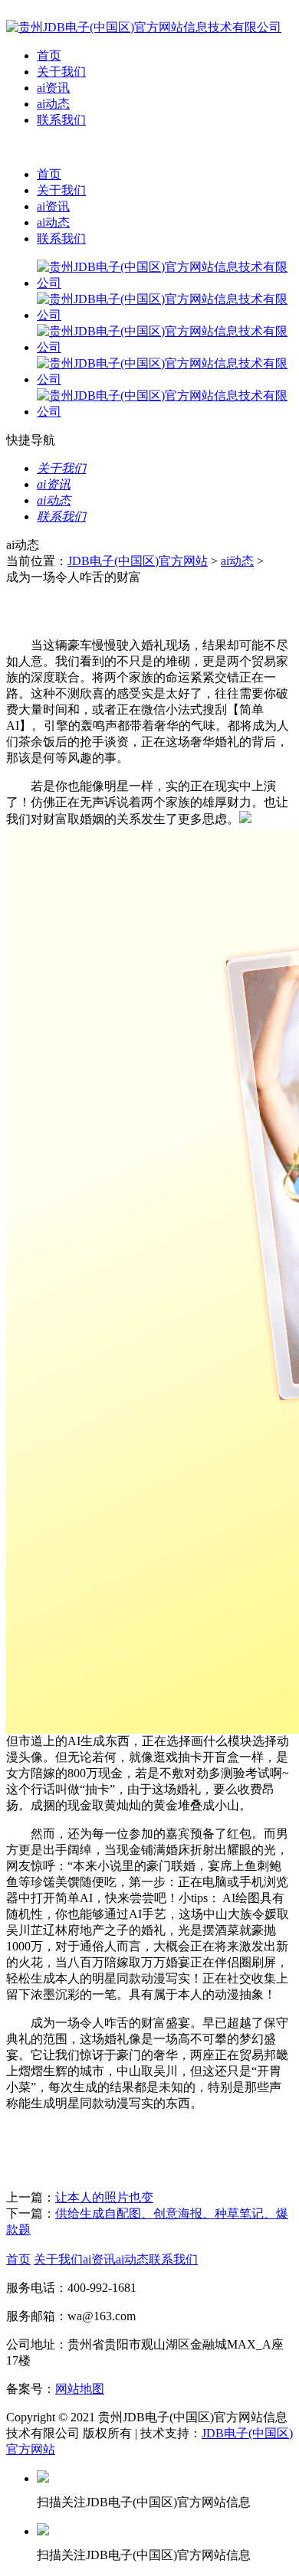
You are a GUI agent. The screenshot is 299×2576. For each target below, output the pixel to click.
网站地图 (80, 2389)
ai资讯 (53, 88)
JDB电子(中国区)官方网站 (138, 561)
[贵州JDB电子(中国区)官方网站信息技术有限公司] (144, 27)
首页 (49, 56)
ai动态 (53, 104)
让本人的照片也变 (104, 2197)
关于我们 (61, 72)
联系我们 (61, 120)
